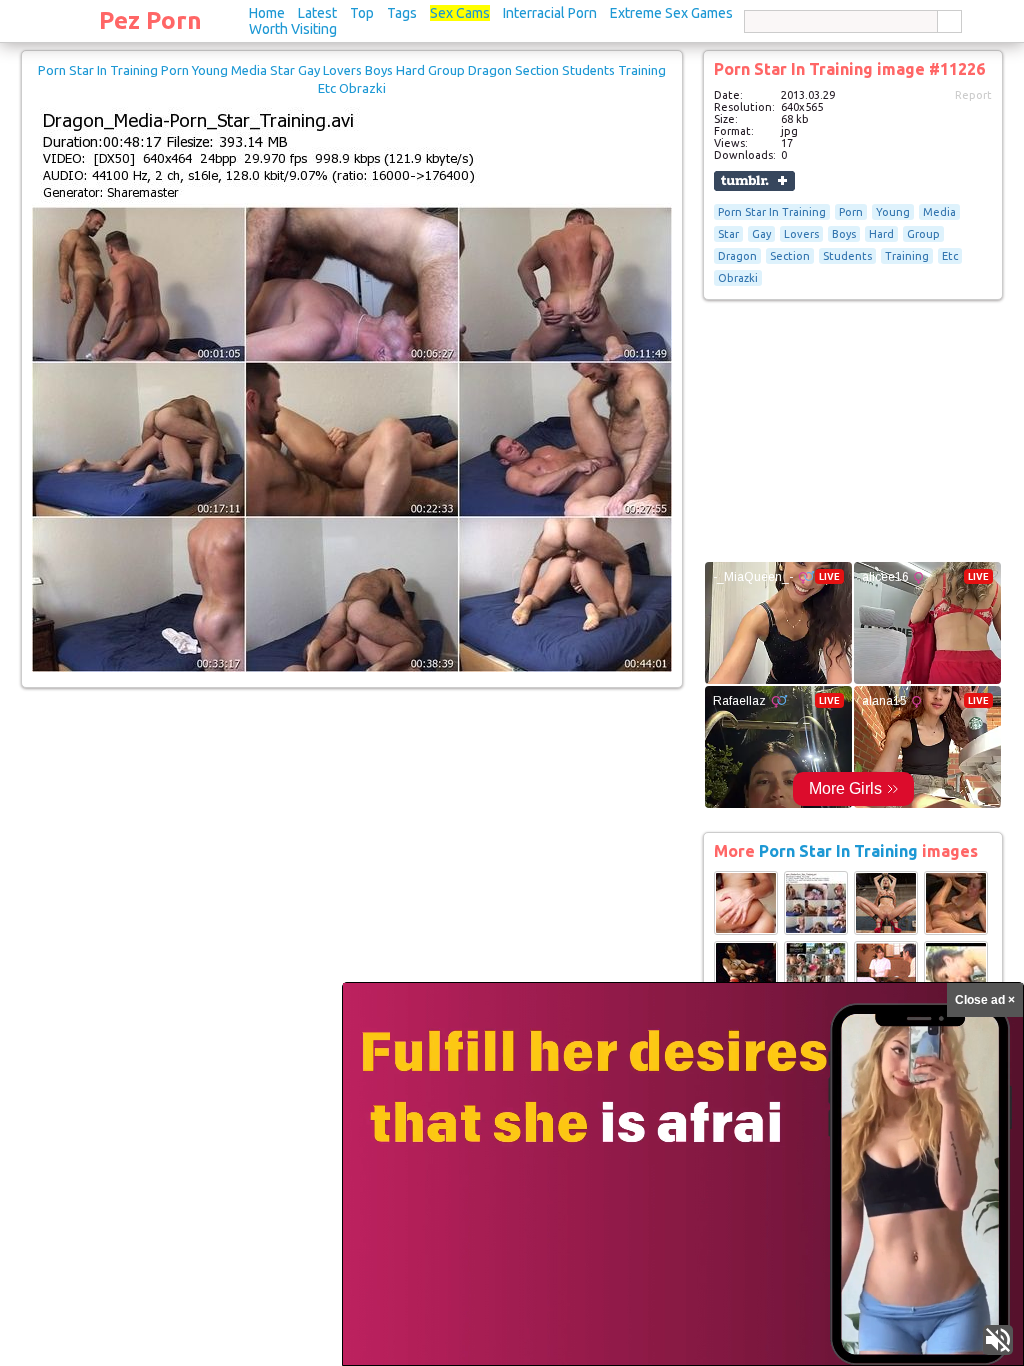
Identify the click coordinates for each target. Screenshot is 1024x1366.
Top (362, 13)
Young (893, 212)
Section (790, 256)
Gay (761, 234)
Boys (844, 234)
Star (728, 234)
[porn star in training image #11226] (352, 668)
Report (973, 95)
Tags (402, 13)
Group (923, 234)
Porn (851, 212)
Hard (881, 234)
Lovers (801, 234)
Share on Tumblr (754, 181)
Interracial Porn (550, 13)
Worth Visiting (293, 29)
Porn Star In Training (772, 212)
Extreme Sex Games (671, 13)
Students (847, 256)
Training (907, 256)
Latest (317, 13)
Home (267, 13)
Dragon (737, 256)
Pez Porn (150, 20)
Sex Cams (460, 13)
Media (939, 212)
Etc (950, 256)
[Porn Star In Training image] (746, 931)
